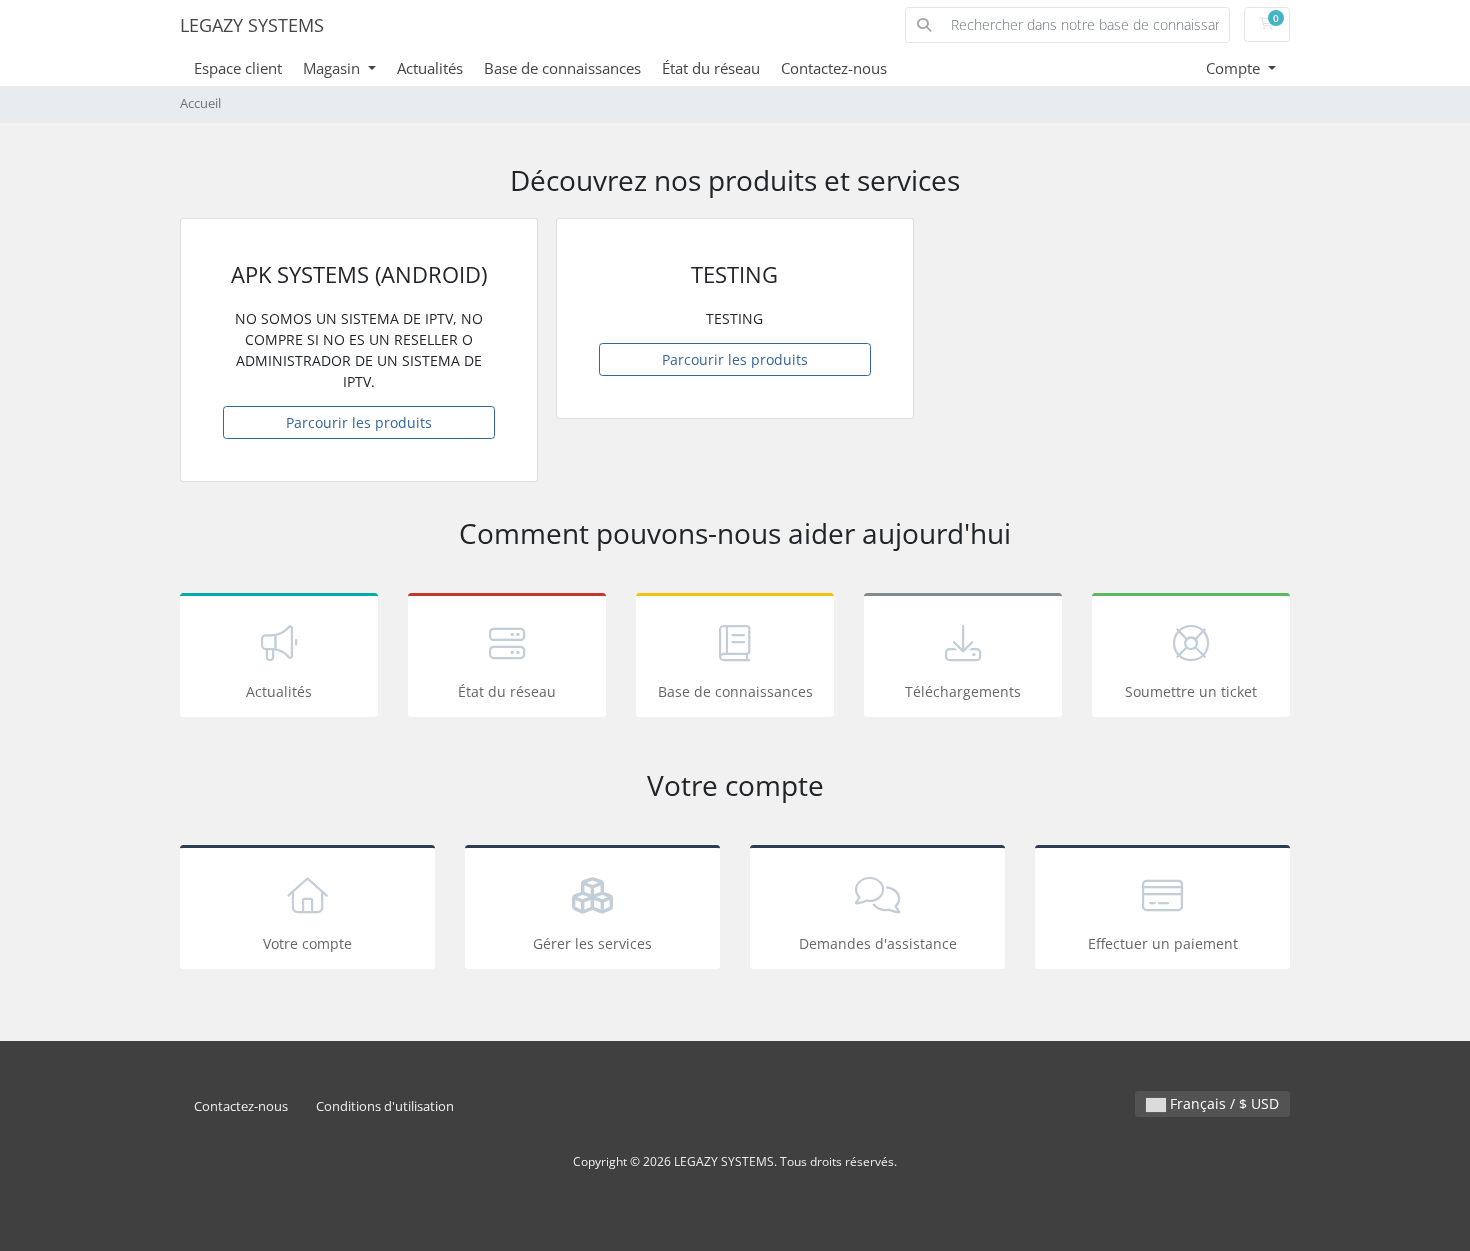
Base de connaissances (562, 68)
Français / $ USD (1222, 1103)
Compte (1235, 68)
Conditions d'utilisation (385, 1106)
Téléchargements (963, 691)
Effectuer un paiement (1163, 943)
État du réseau (711, 68)
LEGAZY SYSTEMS (252, 25)
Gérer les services (592, 943)
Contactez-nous (834, 68)
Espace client (238, 68)
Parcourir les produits (359, 422)
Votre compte (307, 943)
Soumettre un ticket (1191, 691)
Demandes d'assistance (878, 943)
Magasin (333, 68)
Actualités (430, 68)
